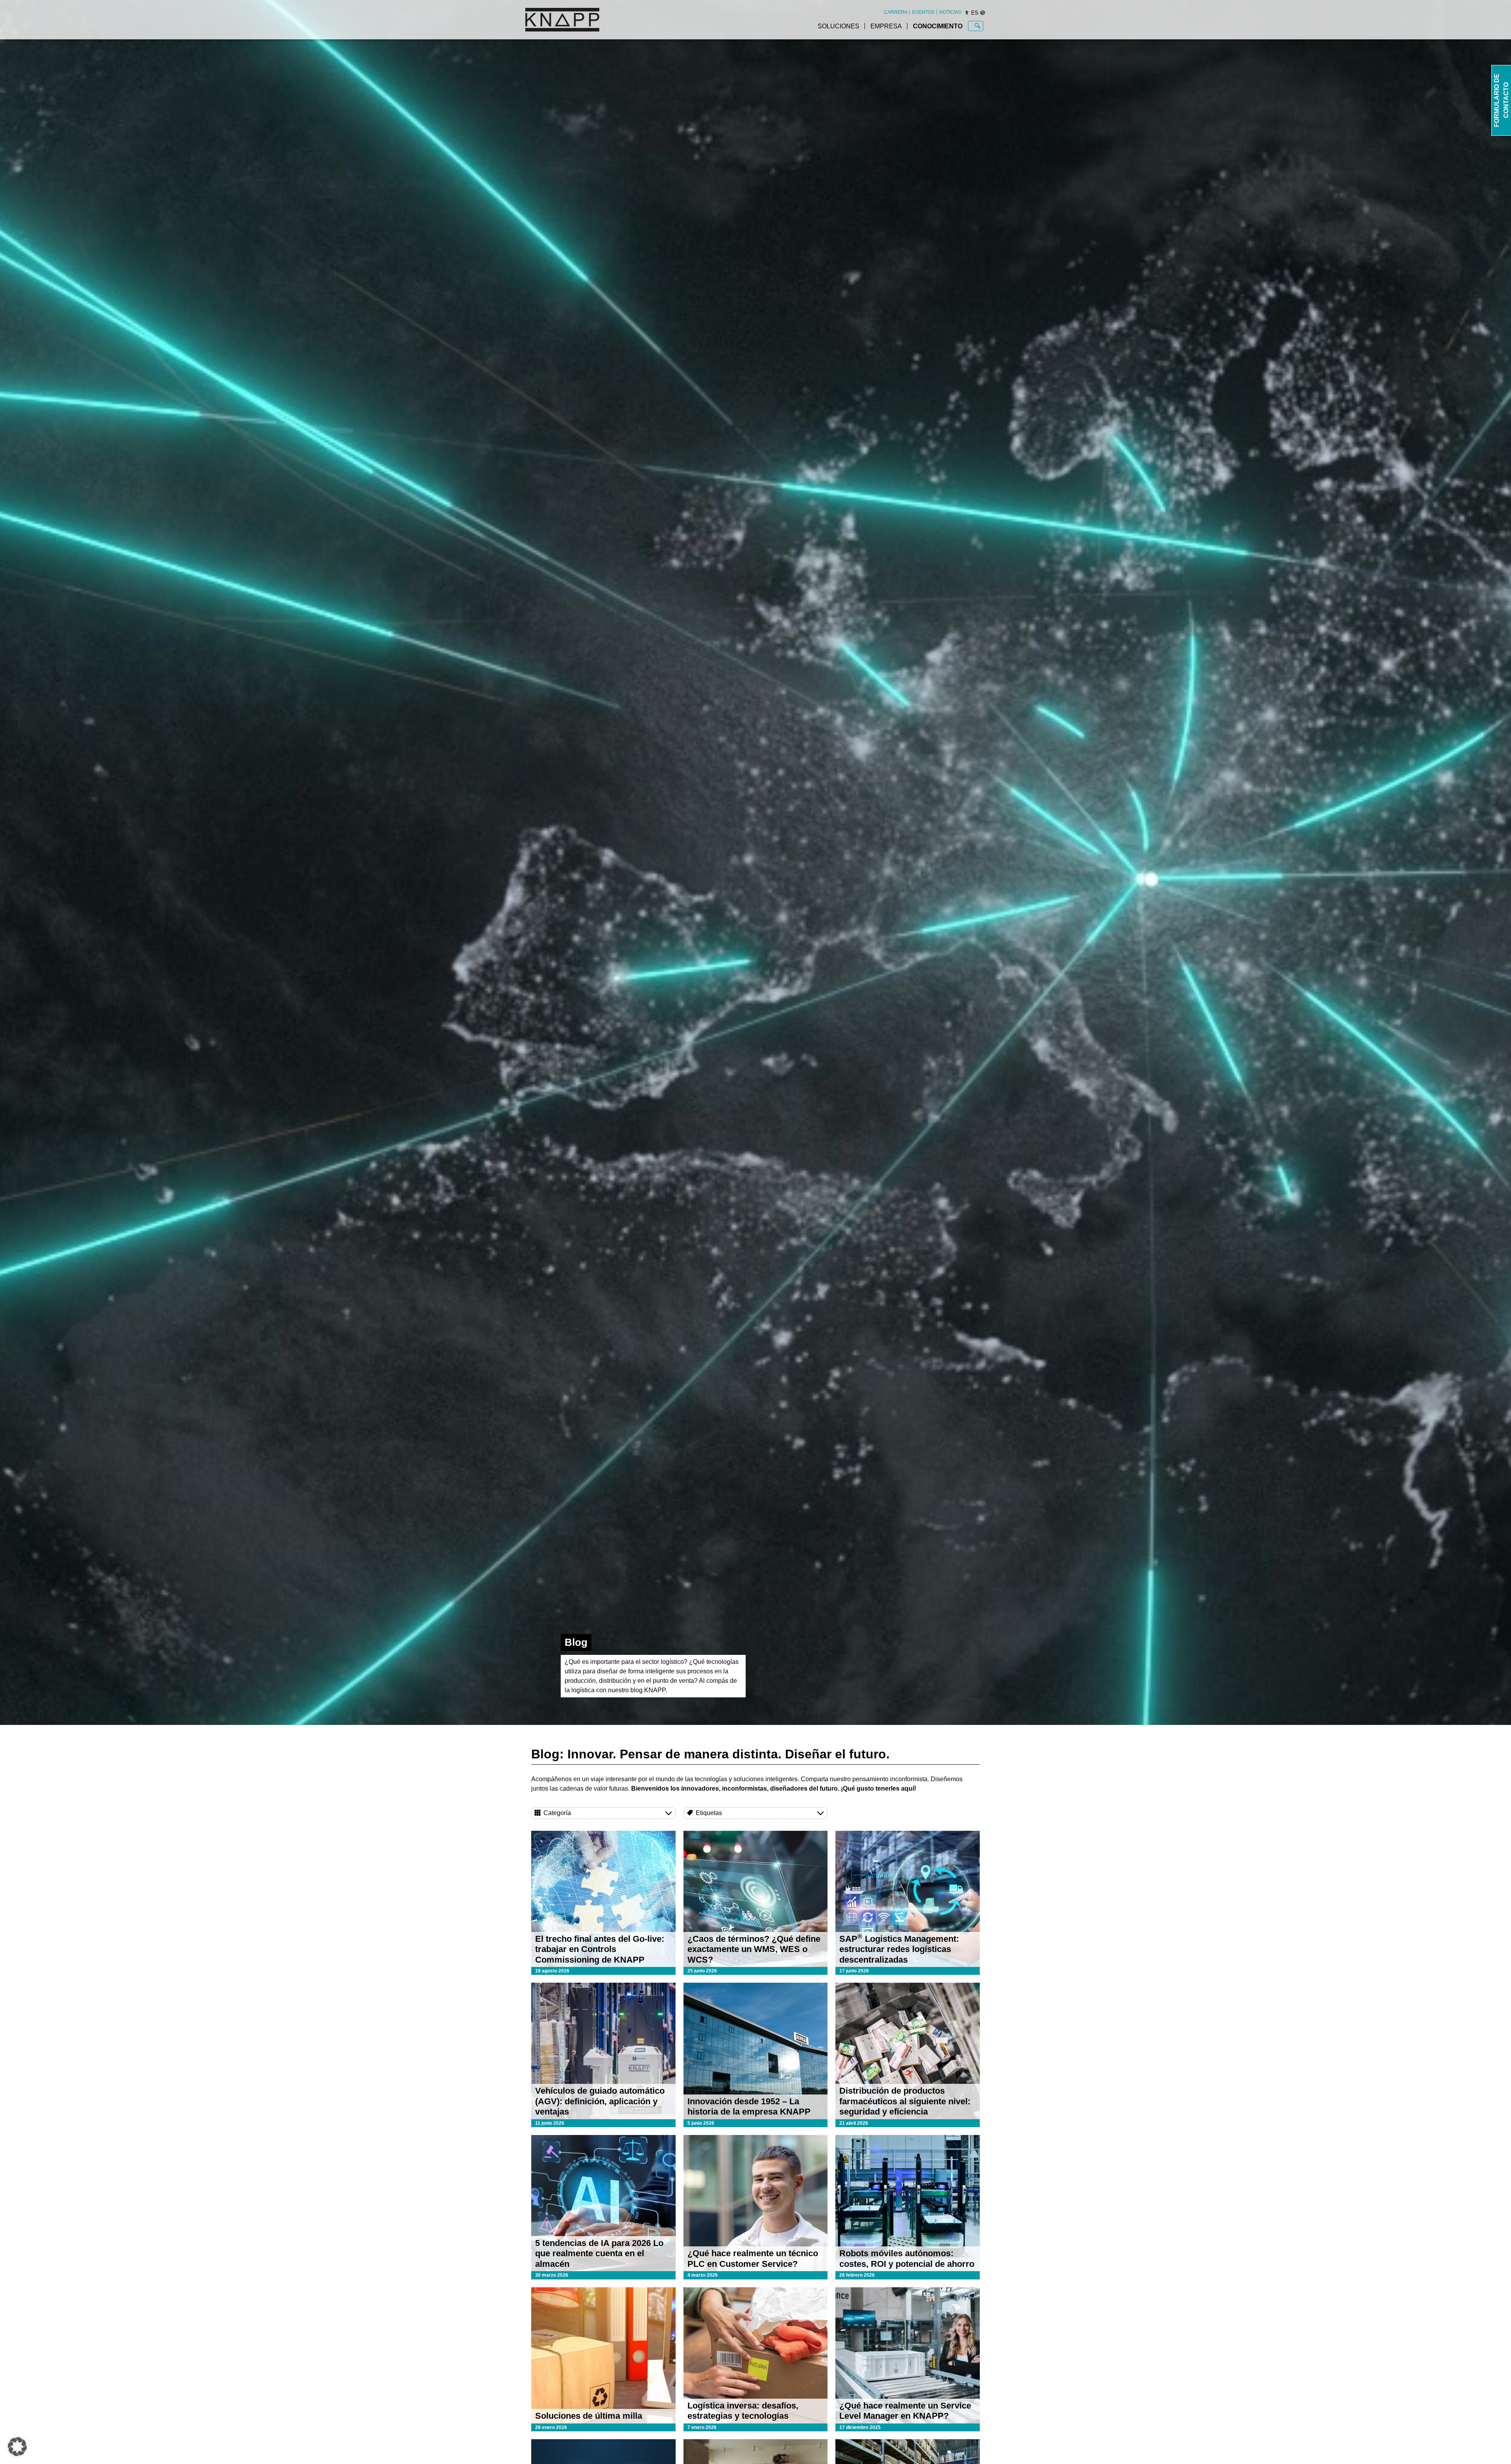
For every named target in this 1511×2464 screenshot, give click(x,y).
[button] (17, 2447)
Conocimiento (938, 26)
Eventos (923, 12)
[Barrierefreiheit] (967, 13)
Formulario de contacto (1501, 100)
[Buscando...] (978, 26)
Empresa (886, 26)
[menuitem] (896, 12)
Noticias (950, 12)
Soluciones (839, 26)
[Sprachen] (983, 13)
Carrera (896, 12)
